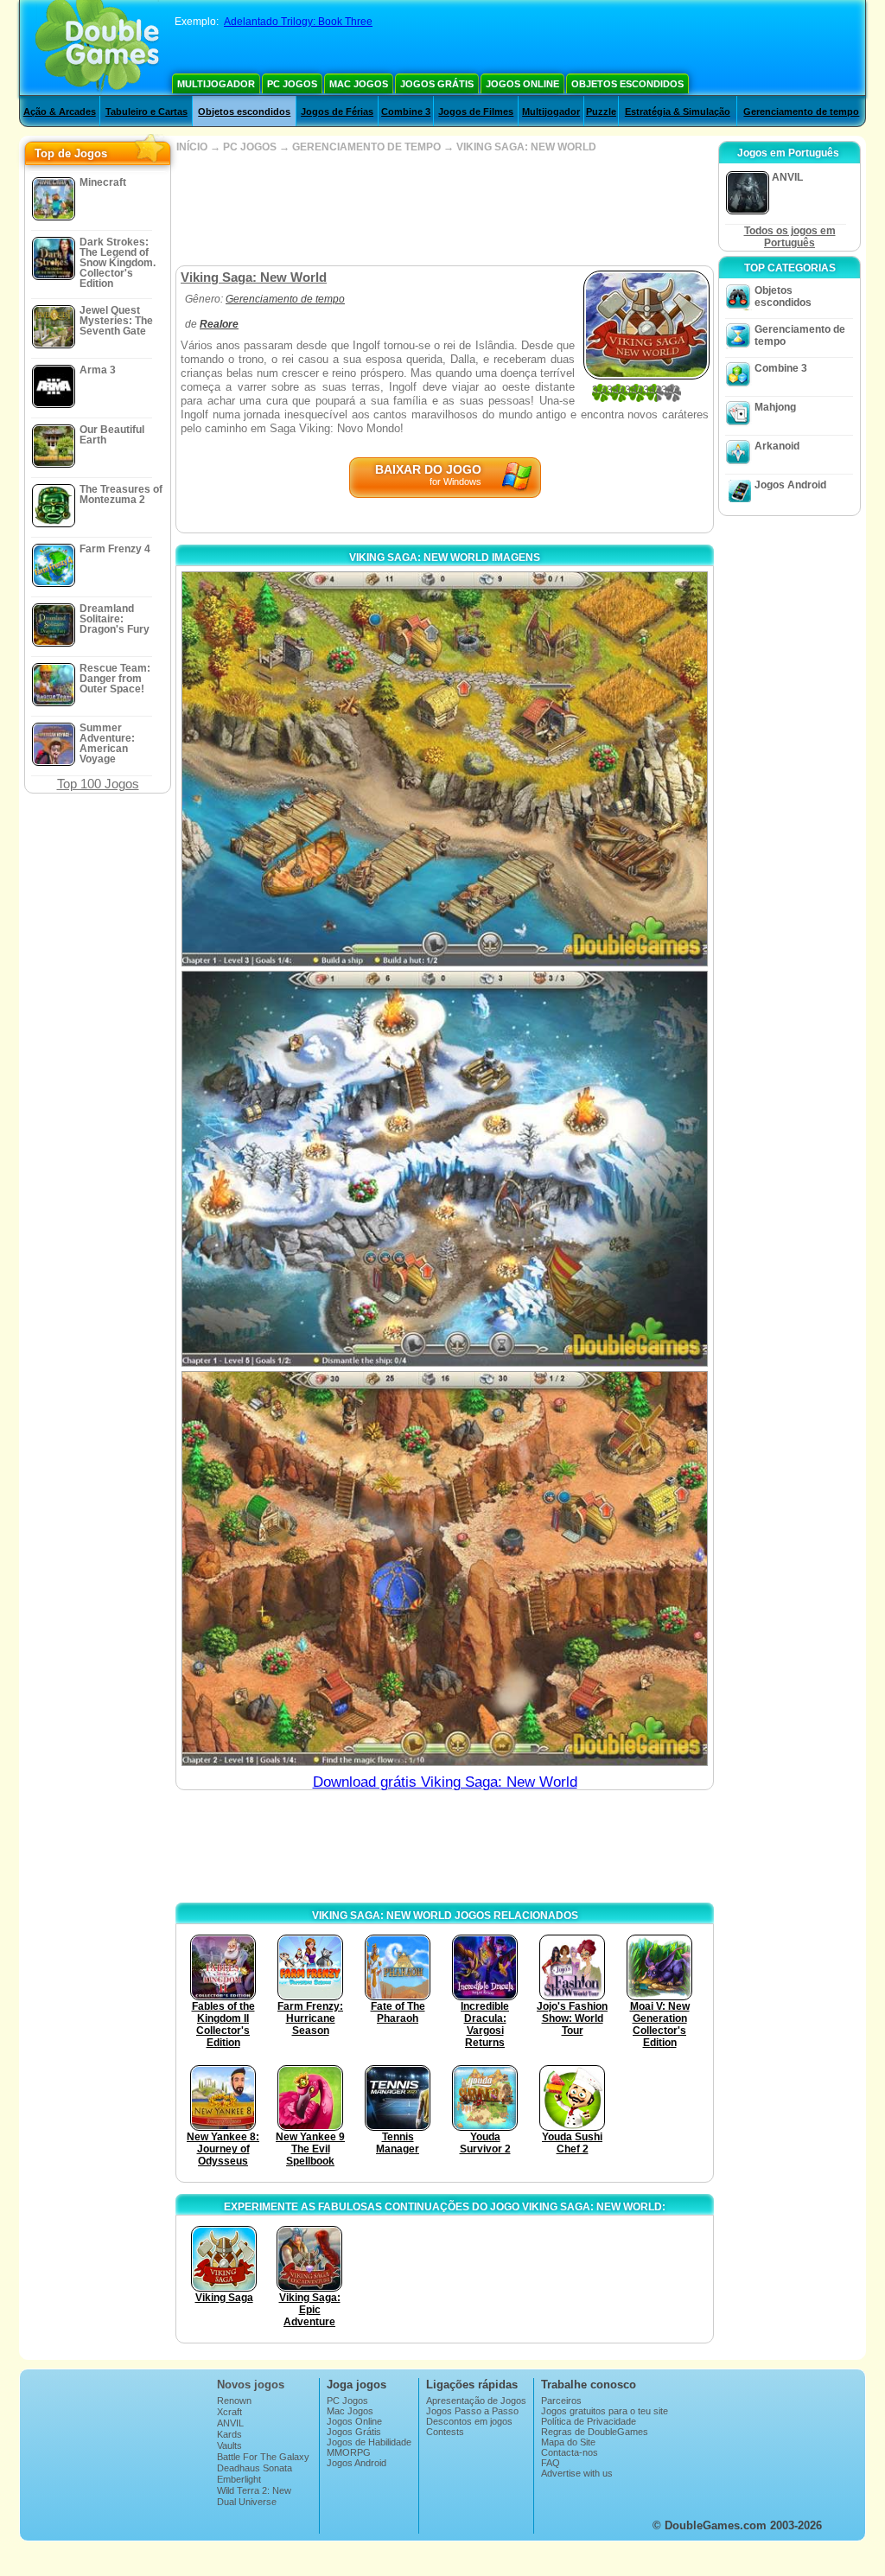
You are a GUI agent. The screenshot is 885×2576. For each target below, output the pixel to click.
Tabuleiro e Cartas (146, 112)
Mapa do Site (568, 2442)
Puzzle (601, 112)
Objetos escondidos (627, 84)
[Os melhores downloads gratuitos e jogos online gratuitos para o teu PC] (97, 48)
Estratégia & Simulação (678, 112)
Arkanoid (777, 446)
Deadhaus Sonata (255, 2468)
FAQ (551, 2463)
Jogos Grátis (437, 84)
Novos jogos (251, 2385)
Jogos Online (522, 84)
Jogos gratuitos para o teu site (605, 2411)
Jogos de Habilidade (369, 2442)
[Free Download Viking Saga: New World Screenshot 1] (445, 769)
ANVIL (230, 2423)
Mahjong (775, 407)
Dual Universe (247, 2502)
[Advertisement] (444, 209)
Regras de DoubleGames (595, 2432)
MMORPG (349, 2452)
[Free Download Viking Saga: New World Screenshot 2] (445, 1168)
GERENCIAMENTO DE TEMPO (366, 147)
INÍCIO (192, 147)
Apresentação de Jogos (476, 2401)
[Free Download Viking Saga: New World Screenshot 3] (445, 1569)
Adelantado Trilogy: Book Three (298, 22)
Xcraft (229, 2412)
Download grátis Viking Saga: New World (445, 1782)
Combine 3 (406, 112)
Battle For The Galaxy (263, 2457)
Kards (229, 2434)
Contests (445, 2432)
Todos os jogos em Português (790, 237)
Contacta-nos (570, 2452)
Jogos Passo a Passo (472, 2411)
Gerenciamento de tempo (801, 112)
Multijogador (216, 84)
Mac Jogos (359, 84)
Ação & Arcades (60, 112)
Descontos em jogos (469, 2421)
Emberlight (239, 2479)
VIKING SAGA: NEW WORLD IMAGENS (445, 558)
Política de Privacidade (589, 2421)
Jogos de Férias (337, 112)
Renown (234, 2401)
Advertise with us (577, 2473)
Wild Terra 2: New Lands (254, 2496)
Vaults (229, 2445)
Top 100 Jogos (98, 784)
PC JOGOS (250, 147)
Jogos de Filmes (476, 112)
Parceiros (561, 2401)
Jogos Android (790, 485)
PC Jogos (292, 84)
